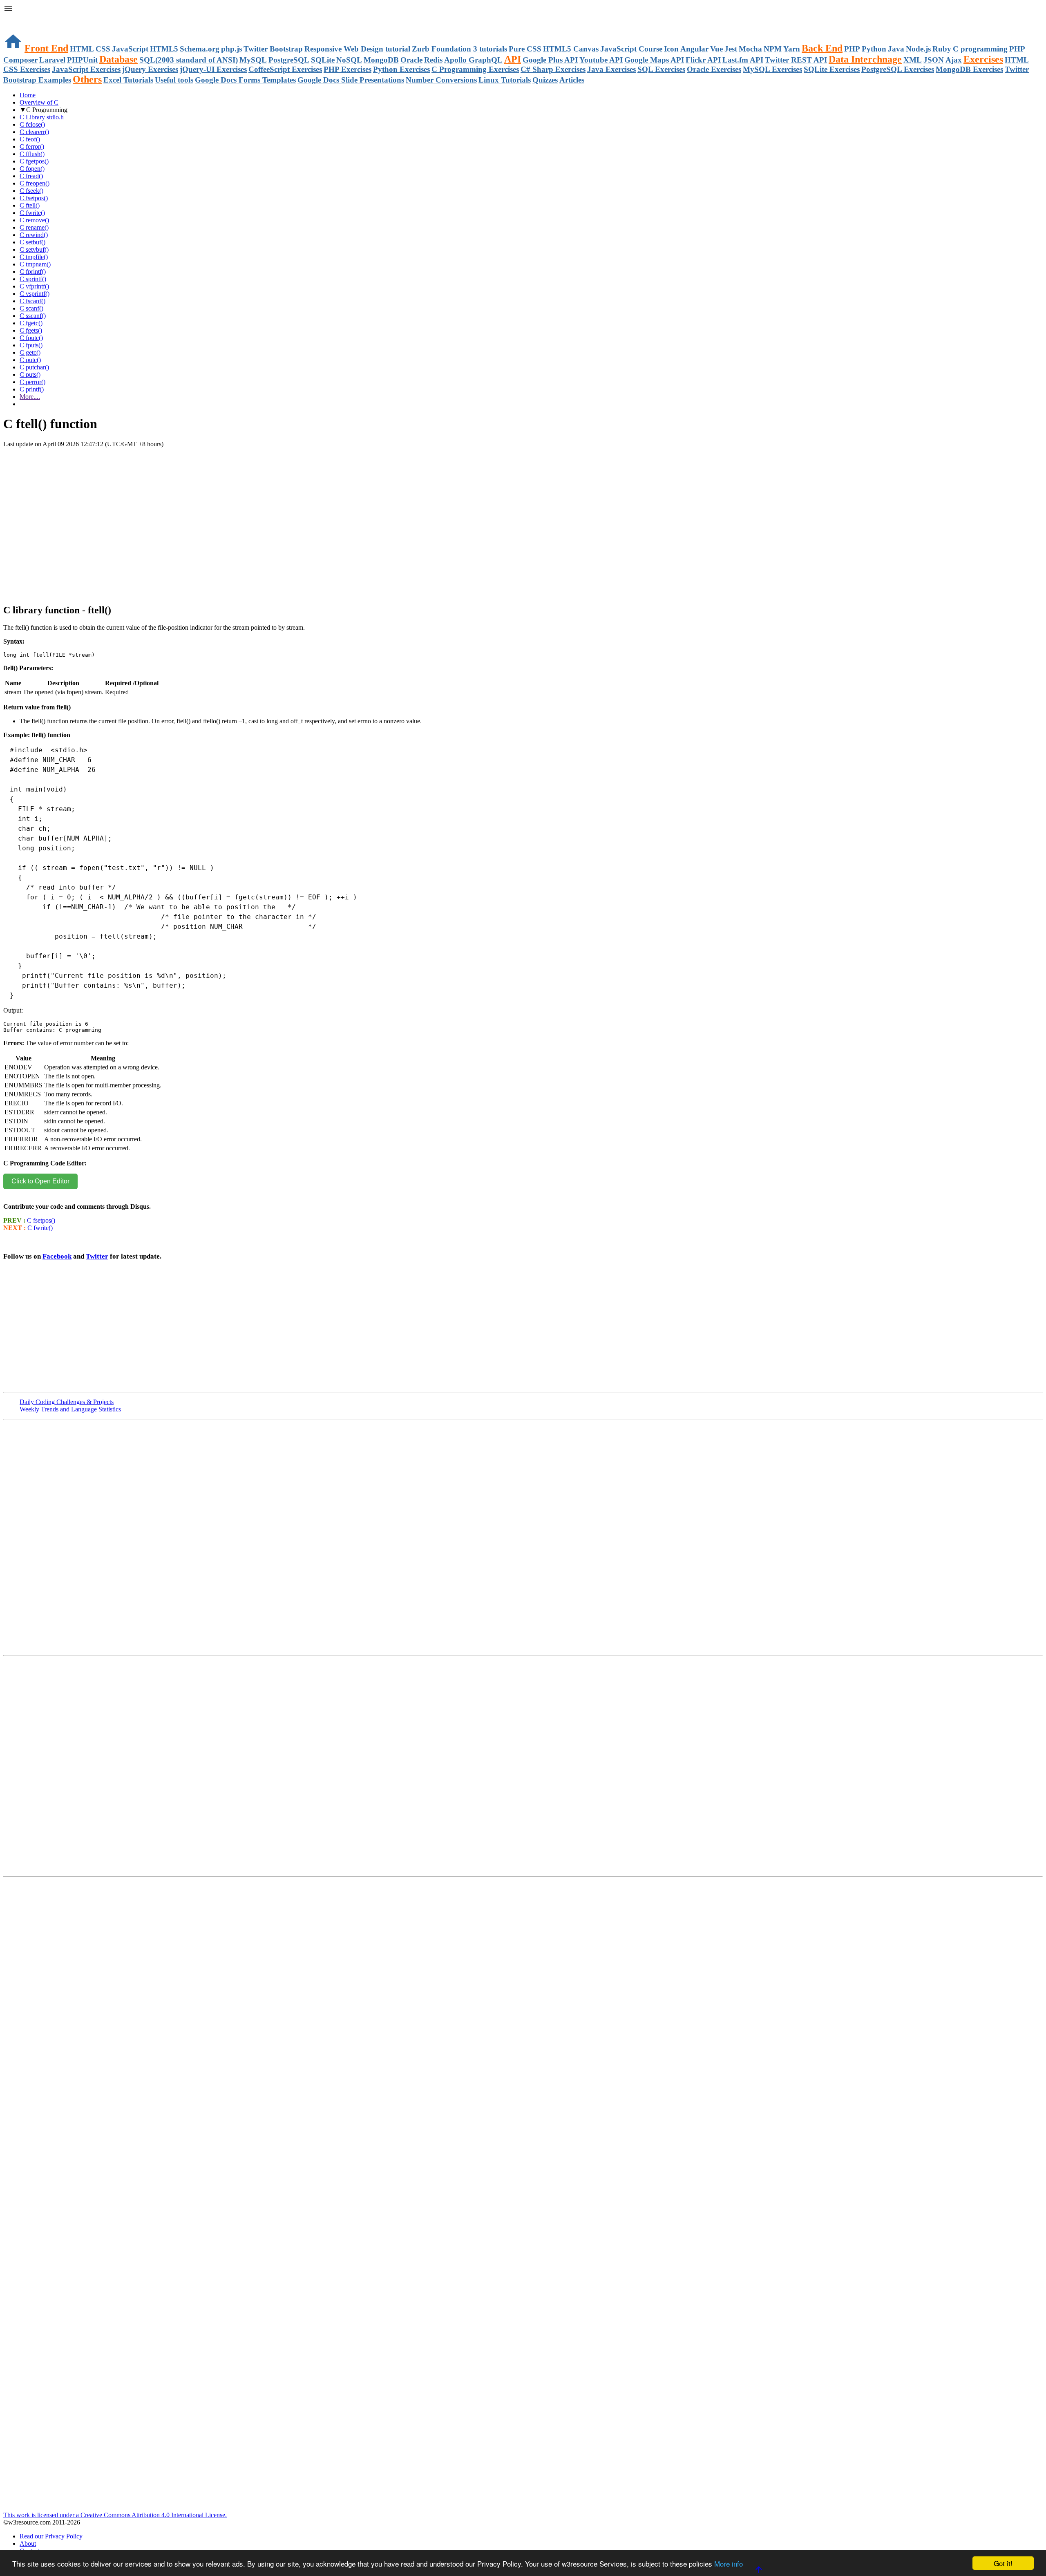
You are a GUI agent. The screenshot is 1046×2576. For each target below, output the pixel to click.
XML (913, 60)
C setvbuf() (34, 249)
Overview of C (39, 102)
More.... (30, 397)
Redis (433, 60)
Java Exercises (611, 69)
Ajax (954, 60)
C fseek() (31, 191)
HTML (82, 49)
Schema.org (200, 49)
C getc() (30, 352)
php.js (231, 49)
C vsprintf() (35, 294)
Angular (694, 49)
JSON (934, 60)
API (513, 59)
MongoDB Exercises (969, 69)
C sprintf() (33, 279)
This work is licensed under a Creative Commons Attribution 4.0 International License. (115, 2515)
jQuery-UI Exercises (213, 69)
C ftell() (30, 205)
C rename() (34, 227)
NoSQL (349, 60)
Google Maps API (654, 60)
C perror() (32, 382)
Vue (716, 49)
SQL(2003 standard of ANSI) (189, 60)
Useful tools (174, 80)
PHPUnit (82, 60)
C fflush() (32, 154)
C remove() (34, 220)
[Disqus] (523, 1769)
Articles (572, 80)
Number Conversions (441, 80)
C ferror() (32, 146)
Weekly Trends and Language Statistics (70, 1409)
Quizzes (545, 80)
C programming (980, 49)
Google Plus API (550, 60)
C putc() (30, 360)
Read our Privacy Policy (51, 2536)
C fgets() (31, 330)
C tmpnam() (35, 264)
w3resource (18, 18)
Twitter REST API (796, 60)
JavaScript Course (631, 49)
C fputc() (31, 338)
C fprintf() (33, 272)
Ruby (942, 49)
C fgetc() (31, 323)
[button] (523, 9)
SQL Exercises (661, 69)
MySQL (253, 60)
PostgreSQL (289, 60)
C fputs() (31, 345)
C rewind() (34, 235)
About (28, 2544)
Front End (46, 48)
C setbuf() (32, 242)
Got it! (1003, 2563)
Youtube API (601, 60)
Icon (671, 49)
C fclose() (32, 124)
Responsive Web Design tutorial (357, 49)
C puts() (30, 375)
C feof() (30, 139)
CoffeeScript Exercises (285, 69)
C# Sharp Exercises (553, 69)
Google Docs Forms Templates (245, 80)
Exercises (983, 59)
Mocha (750, 49)
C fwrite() (32, 213)
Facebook (57, 1256)
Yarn (792, 49)
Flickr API (703, 60)
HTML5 (164, 49)
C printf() (32, 389)
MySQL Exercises (772, 69)
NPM (773, 49)
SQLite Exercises (832, 69)
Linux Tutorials (505, 80)
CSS (103, 49)
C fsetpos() (34, 198)
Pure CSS (525, 49)
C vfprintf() (34, 286)
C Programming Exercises (475, 69)
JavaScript (130, 49)
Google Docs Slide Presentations (351, 80)
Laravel (52, 60)
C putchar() (34, 367)
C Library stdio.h (42, 117)
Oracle (411, 60)
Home (28, 95)
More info (729, 2564)
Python (874, 49)
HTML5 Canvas (571, 49)
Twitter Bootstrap (273, 49)
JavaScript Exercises (86, 69)
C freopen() (35, 183)
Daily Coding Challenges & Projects (67, 1402)
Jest (731, 49)
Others (87, 79)
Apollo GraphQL (473, 60)
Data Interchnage (865, 59)
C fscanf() (32, 301)
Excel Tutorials (128, 80)
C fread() (31, 176)
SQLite (323, 60)
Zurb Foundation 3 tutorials (459, 49)
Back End (822, 48)
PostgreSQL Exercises (898, 69)
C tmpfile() (34, 257)
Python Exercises (401, 69)
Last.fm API (743, 60)
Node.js (918, 49)
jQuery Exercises (150, 69)
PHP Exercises (348, 69)
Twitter (97, 1256)
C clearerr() (34, 132)
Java (896, 49)
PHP (852, 49)
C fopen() (32, 169)
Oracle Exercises (714, 69)
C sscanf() (33, 316)
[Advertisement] (99, 472)
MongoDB (381, 60)
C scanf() (31, 308)
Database (118, 59)
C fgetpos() (34, 161)
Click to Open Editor (40, 1181)
